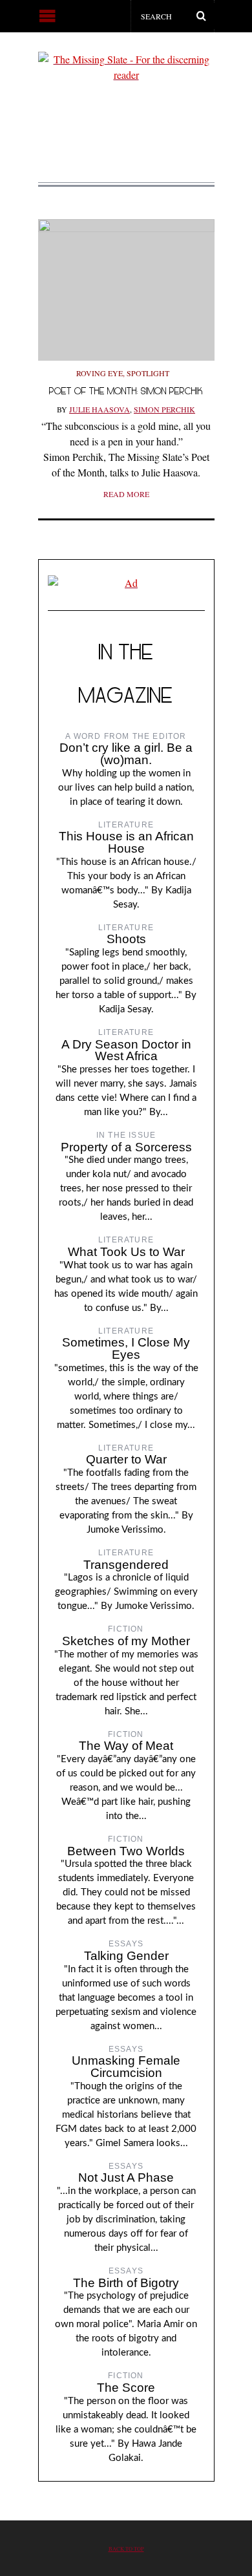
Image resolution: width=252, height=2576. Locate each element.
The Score (126, 2388)
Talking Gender (126, 1956)
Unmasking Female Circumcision (126, 2067)
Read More (126, 494)
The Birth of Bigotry (126, 2283)
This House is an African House (126, 842)
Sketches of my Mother (126, 1641)
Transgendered (126, 1565)
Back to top (126, 2549)
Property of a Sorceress (126, 1147)
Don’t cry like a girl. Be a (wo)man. (126, 754)
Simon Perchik (164, 409)
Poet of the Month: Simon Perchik (126, 391)
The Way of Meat (126, 1746)
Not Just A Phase (126, 2177)
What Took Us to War (126, 1252)
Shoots (126, 939)
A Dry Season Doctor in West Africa (126, 1050)
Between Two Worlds (126, 1851)
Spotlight (148, 373)
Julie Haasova (100, 409)
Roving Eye (100, 373)
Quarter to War (126, 1459)
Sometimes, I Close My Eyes (126, 1348)
